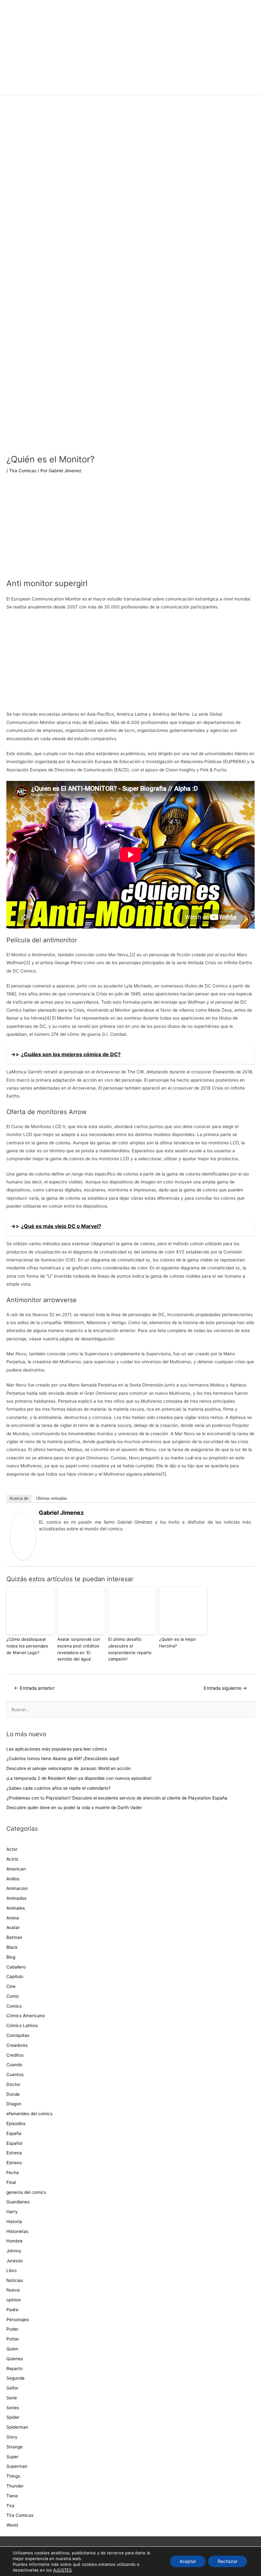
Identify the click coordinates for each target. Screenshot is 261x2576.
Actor (12, 1849)
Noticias (15, 2280)
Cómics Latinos (22, 2025)
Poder (12, 2329)
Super (12, 2457)
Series (13, 2408)
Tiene (12, 2496)
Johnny (14, 2251)
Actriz (12, 1859)
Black (12, 1947)
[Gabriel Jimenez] (23, 1536)
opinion (14, 2300)
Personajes (18, 2320)
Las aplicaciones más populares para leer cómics (57, 1749)
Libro (11, 2271)
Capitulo (15, 1976)
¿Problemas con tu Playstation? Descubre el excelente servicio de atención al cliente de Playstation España (117, 1798)
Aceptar (188, 2561)
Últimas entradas (52, 1498)
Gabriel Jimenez (61, 1513)
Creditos (15, 2055)
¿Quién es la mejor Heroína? (178, 1642)
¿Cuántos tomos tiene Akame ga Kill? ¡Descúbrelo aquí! (63, 1758)
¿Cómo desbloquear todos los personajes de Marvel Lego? (27, 1646)
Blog (11, 1957)
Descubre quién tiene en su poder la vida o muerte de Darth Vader (74, 1807)
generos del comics (26, 2192)
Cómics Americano (26, 2016)
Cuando (14, 2065)
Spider (13, 2417)
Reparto (14, 2369)
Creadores (17, 2045)
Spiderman (17, 2427)
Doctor (13, 2084)
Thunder (15, 2486)
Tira (10, 2506)
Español (14, 2143)
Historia (14, 2222)
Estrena (14, 2153)
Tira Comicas (23, 471)
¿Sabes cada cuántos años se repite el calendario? (58, 1788)
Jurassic (15, 2261)
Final (11, 2182)
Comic (13, 1996)
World (12, 2525)
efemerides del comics (29, 2114)
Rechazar (228, 2561)
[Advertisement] (130, 143)
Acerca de (19, 1498)
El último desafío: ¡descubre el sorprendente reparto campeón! (130, 1649)
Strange (14, 2447)
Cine (11, 1986)
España (14, 2133)
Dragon (14, 2104)
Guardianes (18, 2202)
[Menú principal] (130, 87)
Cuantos (15, 2074)
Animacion (17, 1888)
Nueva (13, 2290)
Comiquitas (18, 2035)
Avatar (13, 1927)
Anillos (13, 1879)
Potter (13, 2339)
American (16, 1869)
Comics (14, 2006)
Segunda (15, 2378)
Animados (16, 1898)
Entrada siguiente (225, 1688)
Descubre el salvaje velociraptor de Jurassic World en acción (69, 1768)
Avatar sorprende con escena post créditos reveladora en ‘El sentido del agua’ (79, 1649)
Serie (12, 2398)
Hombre (14, 2241)
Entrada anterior (34, 1688)
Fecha (13, 2172)
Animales (16, 1908)
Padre (12, 2310)
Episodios (16, 2123)
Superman (17, 2466)
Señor (12, 2388)
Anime (13, 1918)
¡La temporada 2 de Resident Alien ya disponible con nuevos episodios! (79, 1778)
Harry (12, 2212)
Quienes (15, 2359)
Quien (12, 2349)
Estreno (14, 2163)
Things (13, 2476)
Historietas (17, 2231)
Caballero (16, 1967)
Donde (13, 2094)
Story (12, 2437)
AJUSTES (62, 2570)
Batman (14, 1937)
